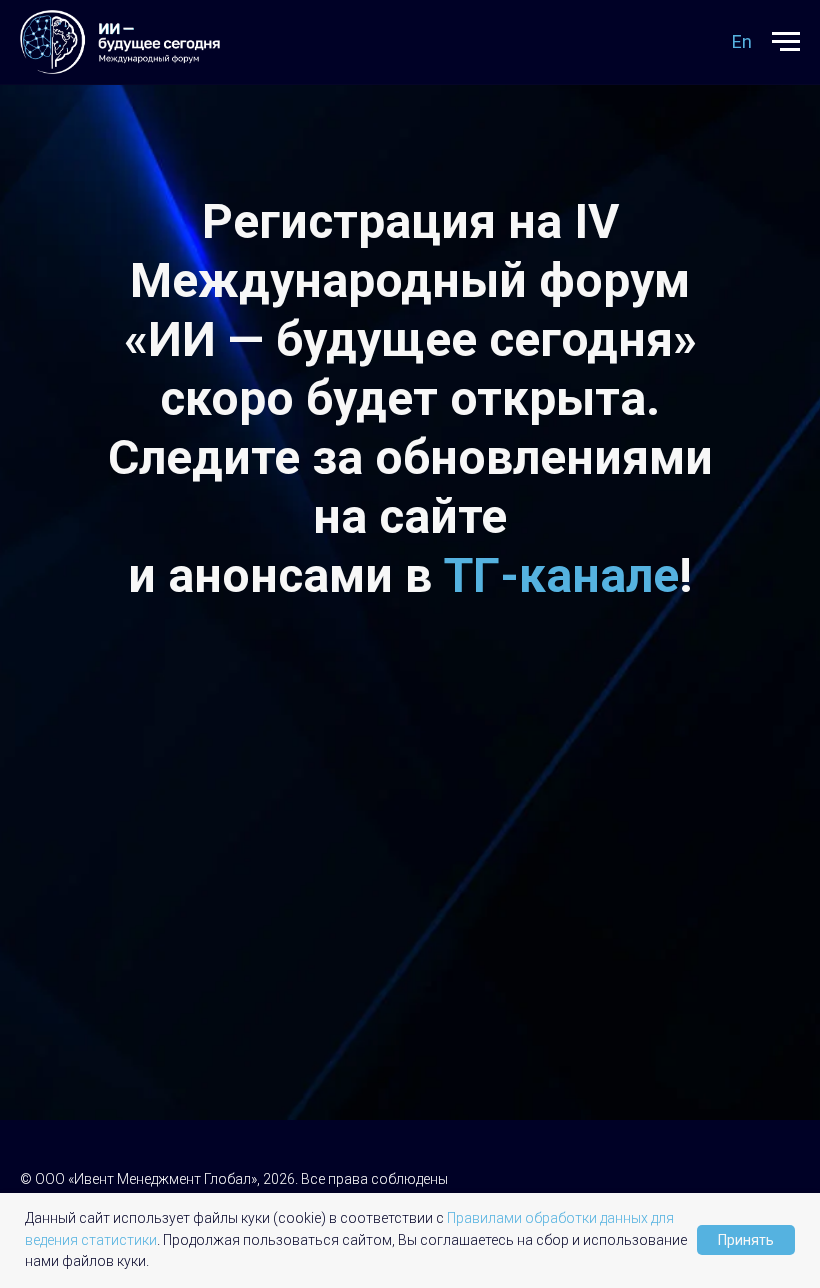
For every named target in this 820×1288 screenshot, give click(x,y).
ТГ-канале (561, 575)
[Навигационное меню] (786, 42)
